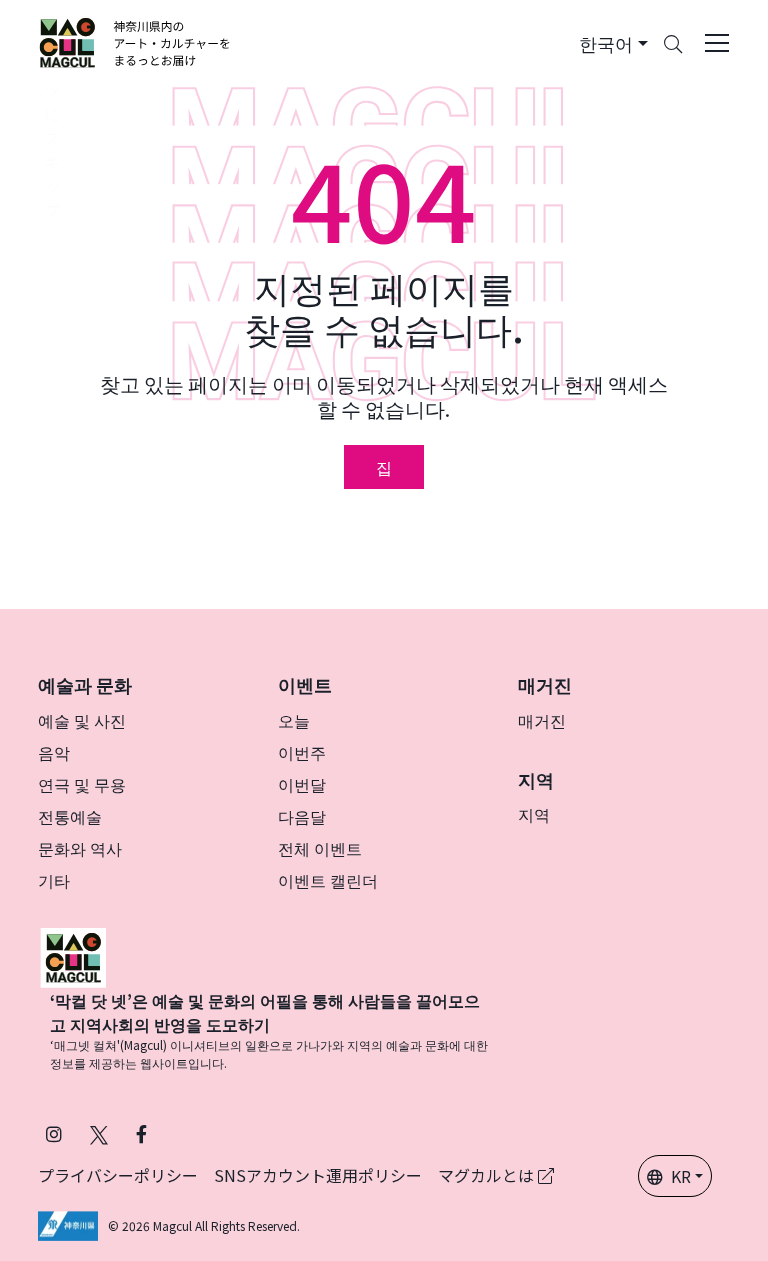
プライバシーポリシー (118, 1175)
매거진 (542, 720)
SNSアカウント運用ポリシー (318, 1175)
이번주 (302, 752)
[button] (613, 43)
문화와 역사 (80, 848)
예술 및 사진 (82, 720)
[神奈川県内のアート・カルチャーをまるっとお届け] (135, 43)
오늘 (294, 720)
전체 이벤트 (320, 848)
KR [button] (681, 1176)
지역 (534, 814)
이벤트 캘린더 (328, 880)
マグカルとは (488, 1175)
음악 (54, 752)
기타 (54, 880)
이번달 (302, 784)
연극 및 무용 (82, 784)
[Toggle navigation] (717, 43)
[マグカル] (73, 955)
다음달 (302, 816)
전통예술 (70, 816)
